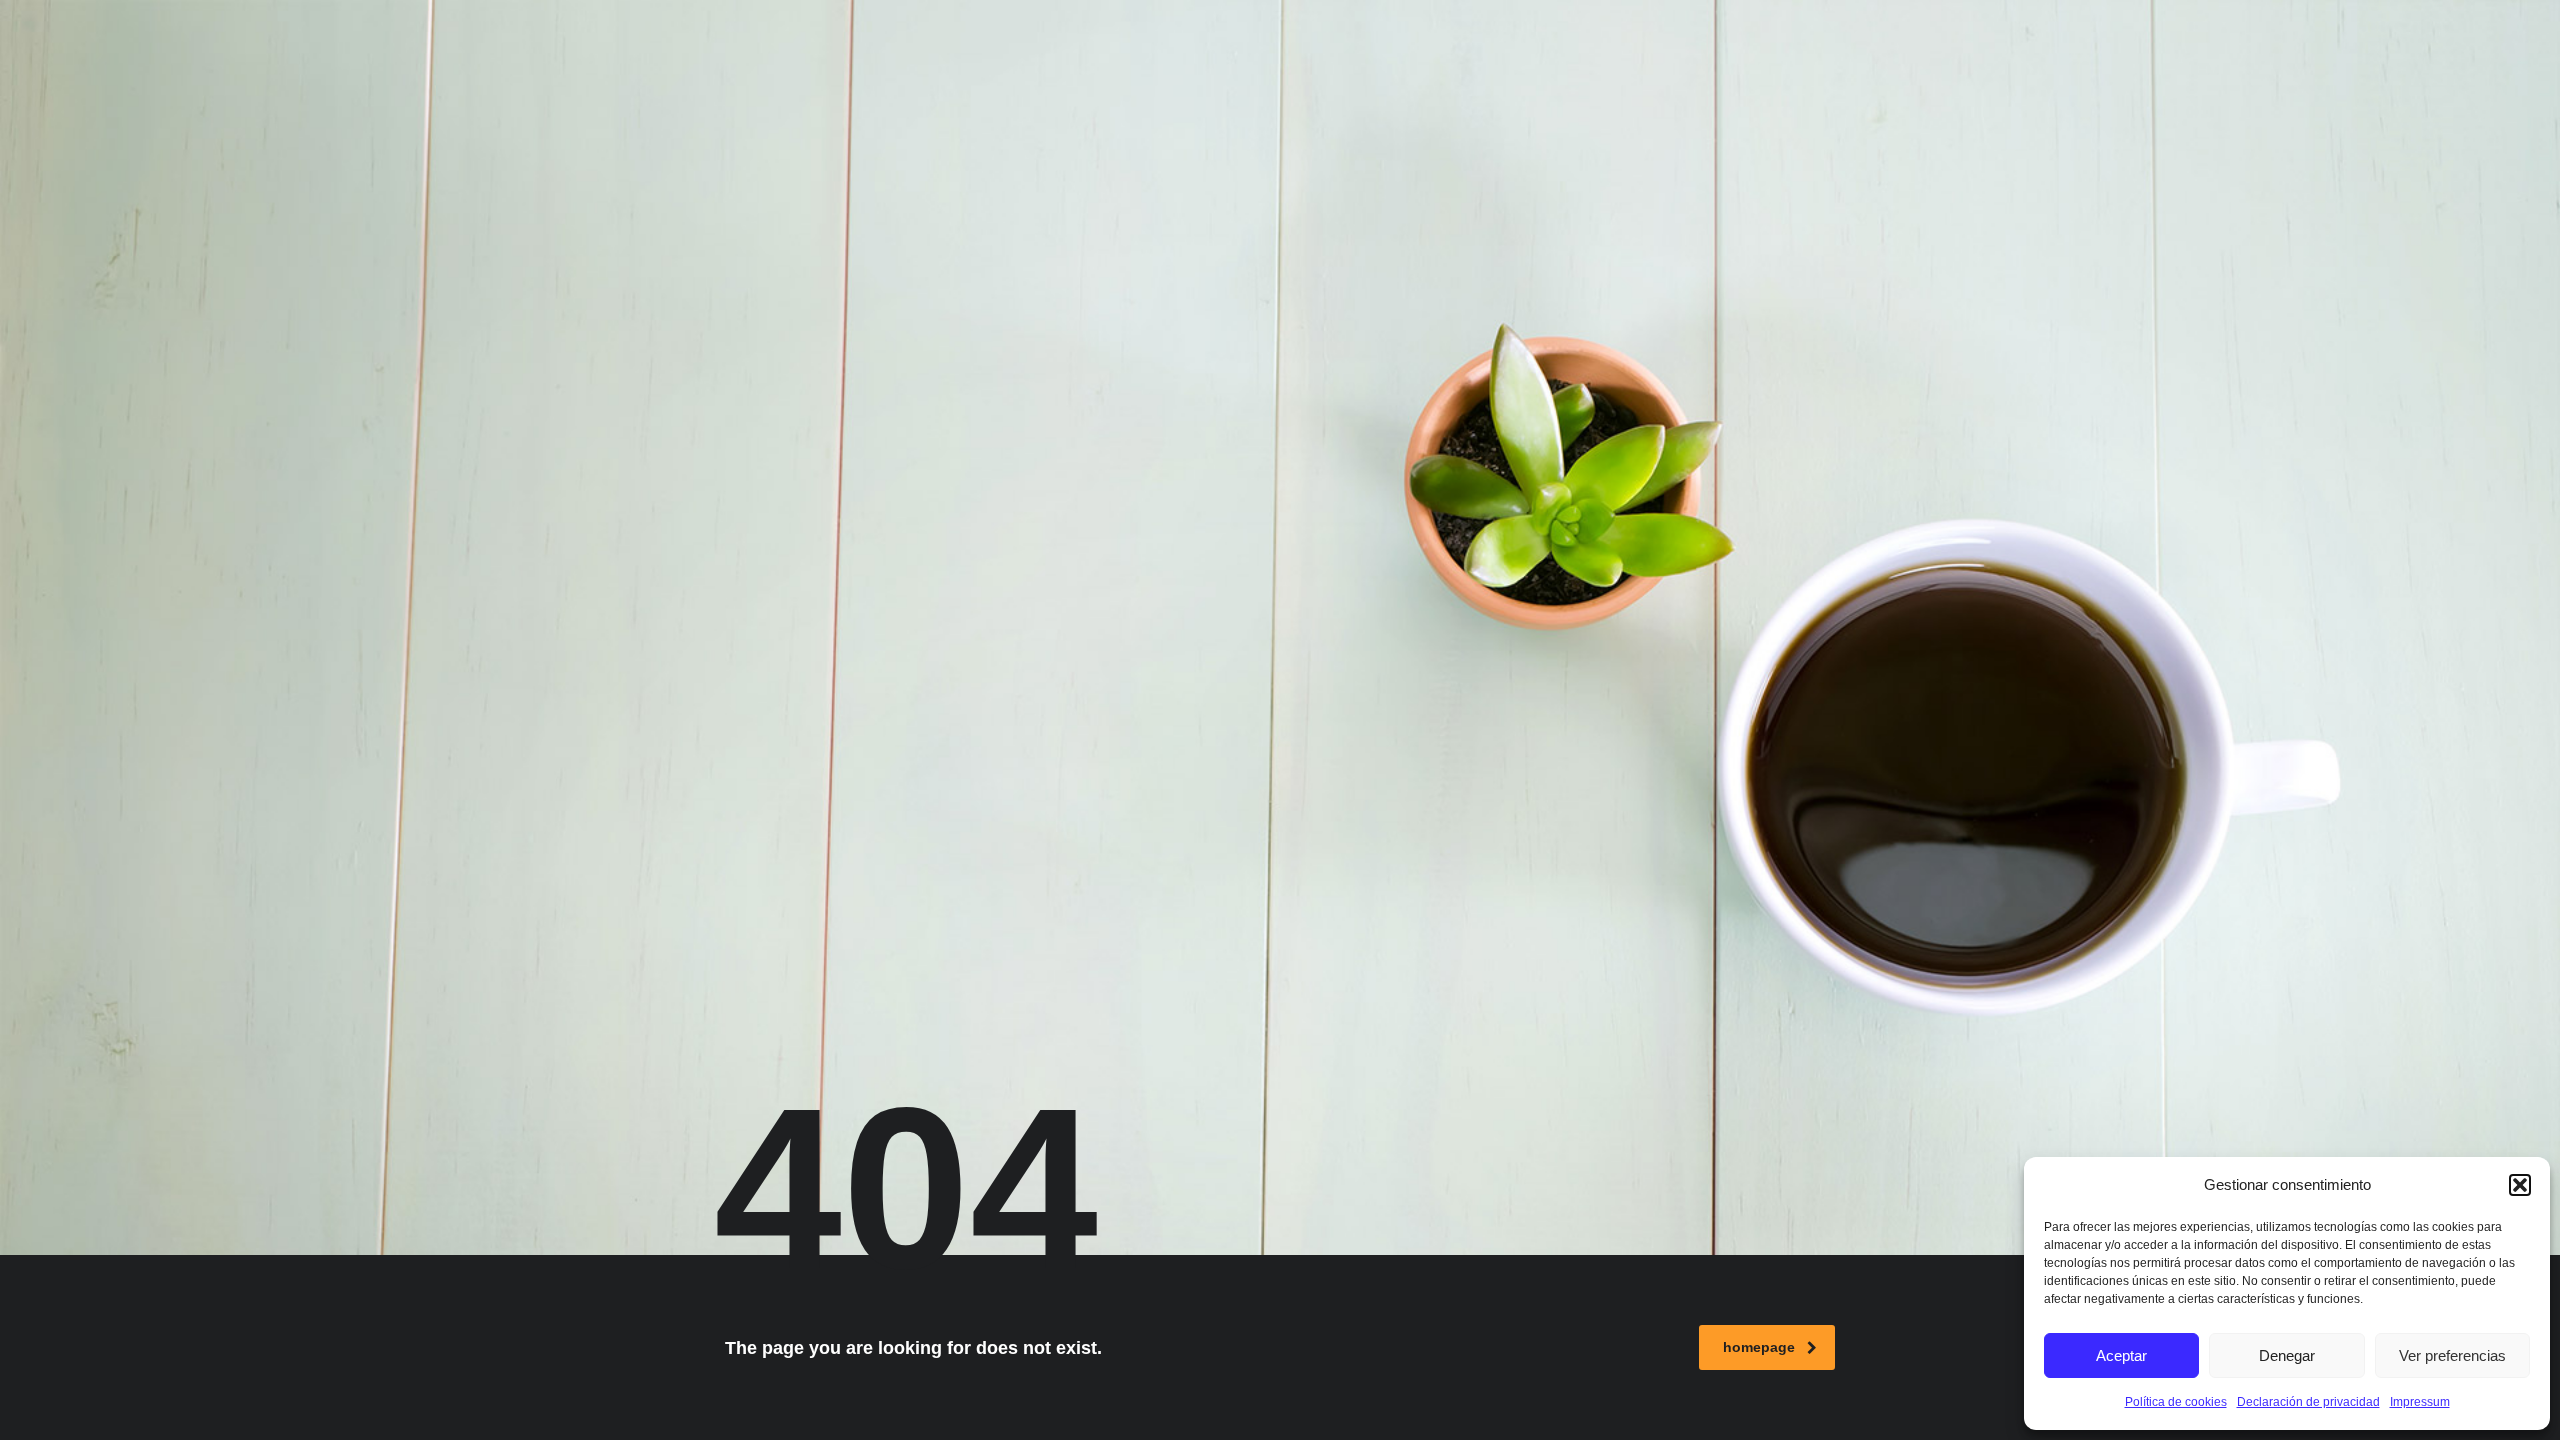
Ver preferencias (2452, 1355)
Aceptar (2121, 1355)
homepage (1759, 1347)
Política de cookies (2176, 1402)
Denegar (2287, 1355)
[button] (2520, 1185)
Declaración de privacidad (2308, 1402)
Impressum (2420, 1402)
